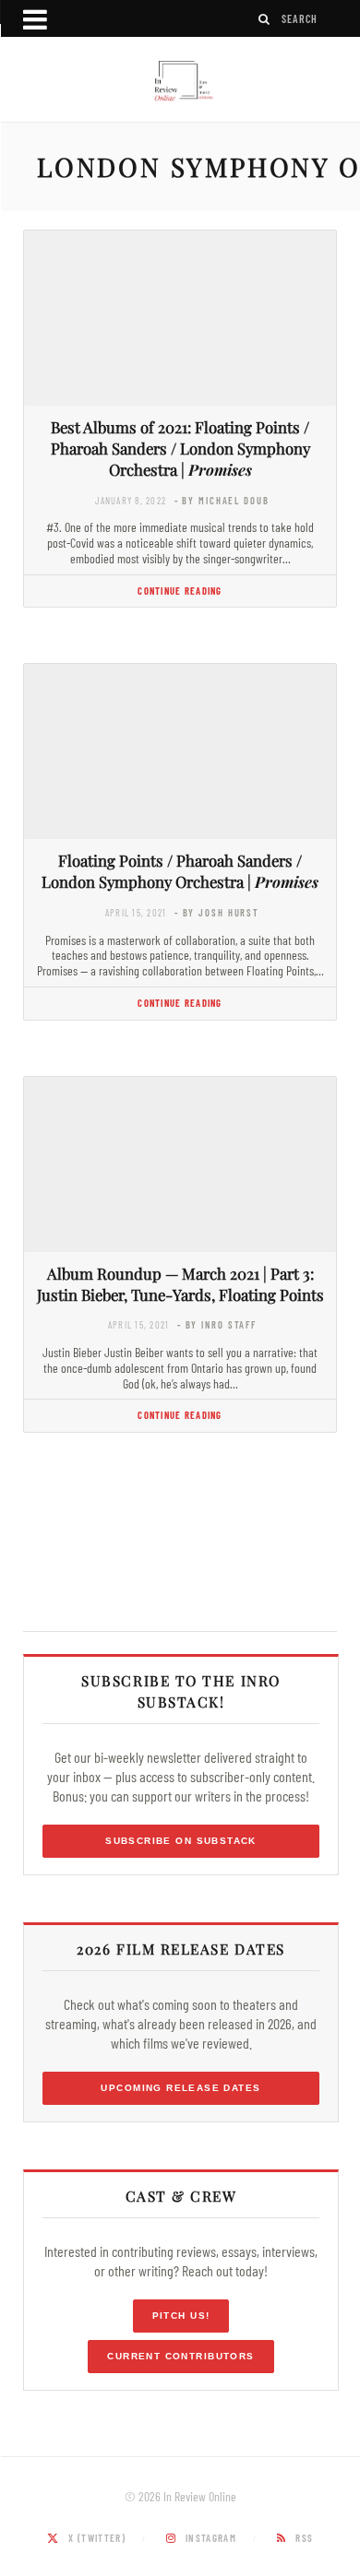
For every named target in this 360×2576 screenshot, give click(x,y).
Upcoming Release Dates (180, 2088)
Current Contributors (180, 2356)
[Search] (265, 19)
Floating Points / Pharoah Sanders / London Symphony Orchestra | (180, 871)
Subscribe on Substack (181, 1841)
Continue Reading (180, 591)
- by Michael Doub (222, 500)
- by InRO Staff (217, 1324)
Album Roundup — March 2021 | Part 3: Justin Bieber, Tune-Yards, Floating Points (180, 1284)
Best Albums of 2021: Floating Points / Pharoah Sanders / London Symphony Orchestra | (180, 448)
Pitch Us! (181, 2316)
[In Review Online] (180, 82)
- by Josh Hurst (217, 912)
